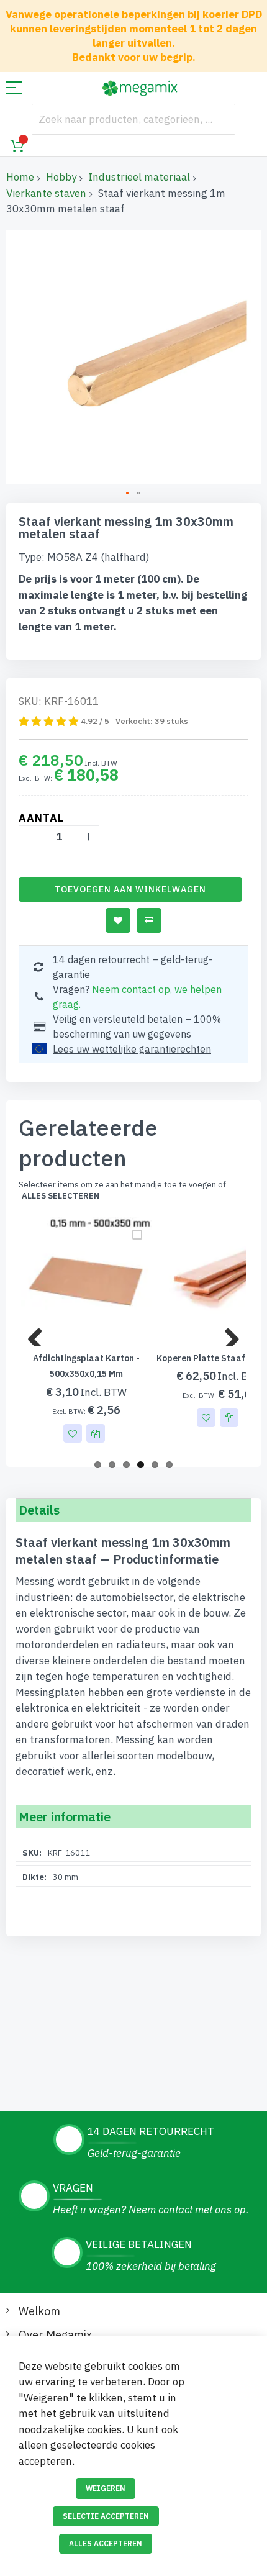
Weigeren (106, 2488)
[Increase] (88, 837)
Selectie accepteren (106, 2516)
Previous (40, 1334)
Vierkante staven (46, 193)
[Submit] (220, 119)
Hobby (61, 177)
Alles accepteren (106, 2543)
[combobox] (133, 119)
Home (20, 177)
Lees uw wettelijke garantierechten (132, 1049)
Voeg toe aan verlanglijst (118, 920)
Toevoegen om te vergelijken (149, 920)
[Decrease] (30, 837)
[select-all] (61, 1196)
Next (227, 1334)
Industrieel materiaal (139, 177)
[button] (128, 494)
